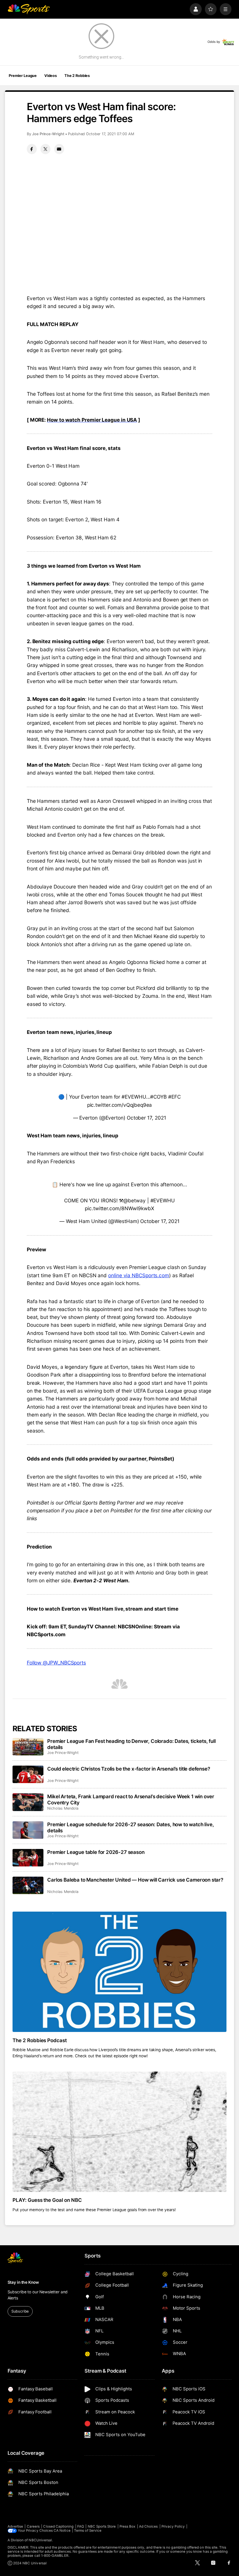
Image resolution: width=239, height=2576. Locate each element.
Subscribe (20, 2311)
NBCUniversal (40, 2540)
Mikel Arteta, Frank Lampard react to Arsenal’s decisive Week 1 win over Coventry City (131, 1799)
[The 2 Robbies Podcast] (120, 1972)
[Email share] (59, 149)
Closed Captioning (58, 2526)
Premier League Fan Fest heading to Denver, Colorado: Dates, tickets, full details (131, 1744)
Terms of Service (88, 2531)
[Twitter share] (45, 149)
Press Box (128, 2526)
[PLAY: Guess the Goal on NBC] (120, 2132)
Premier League (23, 76)
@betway (134, 1200)
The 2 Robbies (77, 76)
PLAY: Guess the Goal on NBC (47, 2200)
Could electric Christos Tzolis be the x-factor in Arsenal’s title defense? (129, 1769)
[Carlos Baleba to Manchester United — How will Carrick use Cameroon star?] (28, 1885)
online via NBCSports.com (139, 1275)
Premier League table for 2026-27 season (96, 1852)
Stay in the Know (23, 2282)
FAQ (81, 2526)
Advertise (15, 2526)
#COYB (158, 1097)
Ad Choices (149, 2526)
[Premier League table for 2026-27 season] (28, 1858)
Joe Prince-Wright (48, 134)
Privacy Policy (173, 2526)
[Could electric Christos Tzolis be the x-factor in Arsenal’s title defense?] (28, 1774)
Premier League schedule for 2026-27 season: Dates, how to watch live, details (130, 1827)
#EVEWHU (134, 1097)
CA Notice (62, 2531)
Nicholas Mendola (63, 1808)
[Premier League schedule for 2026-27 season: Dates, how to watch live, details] (28, 1830)
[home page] (29, 9)
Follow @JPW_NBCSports (56, 1663)
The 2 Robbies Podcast (40, 2040)
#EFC (174, 1097)
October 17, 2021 (146, 1118)
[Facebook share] (32, 149)
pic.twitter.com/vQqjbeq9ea (120, 1105)
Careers (33, 2526)
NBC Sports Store (102, 2526)
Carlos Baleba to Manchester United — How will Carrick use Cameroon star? (135, 1880)
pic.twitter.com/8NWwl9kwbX (119, 1208)
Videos (51, 76)
